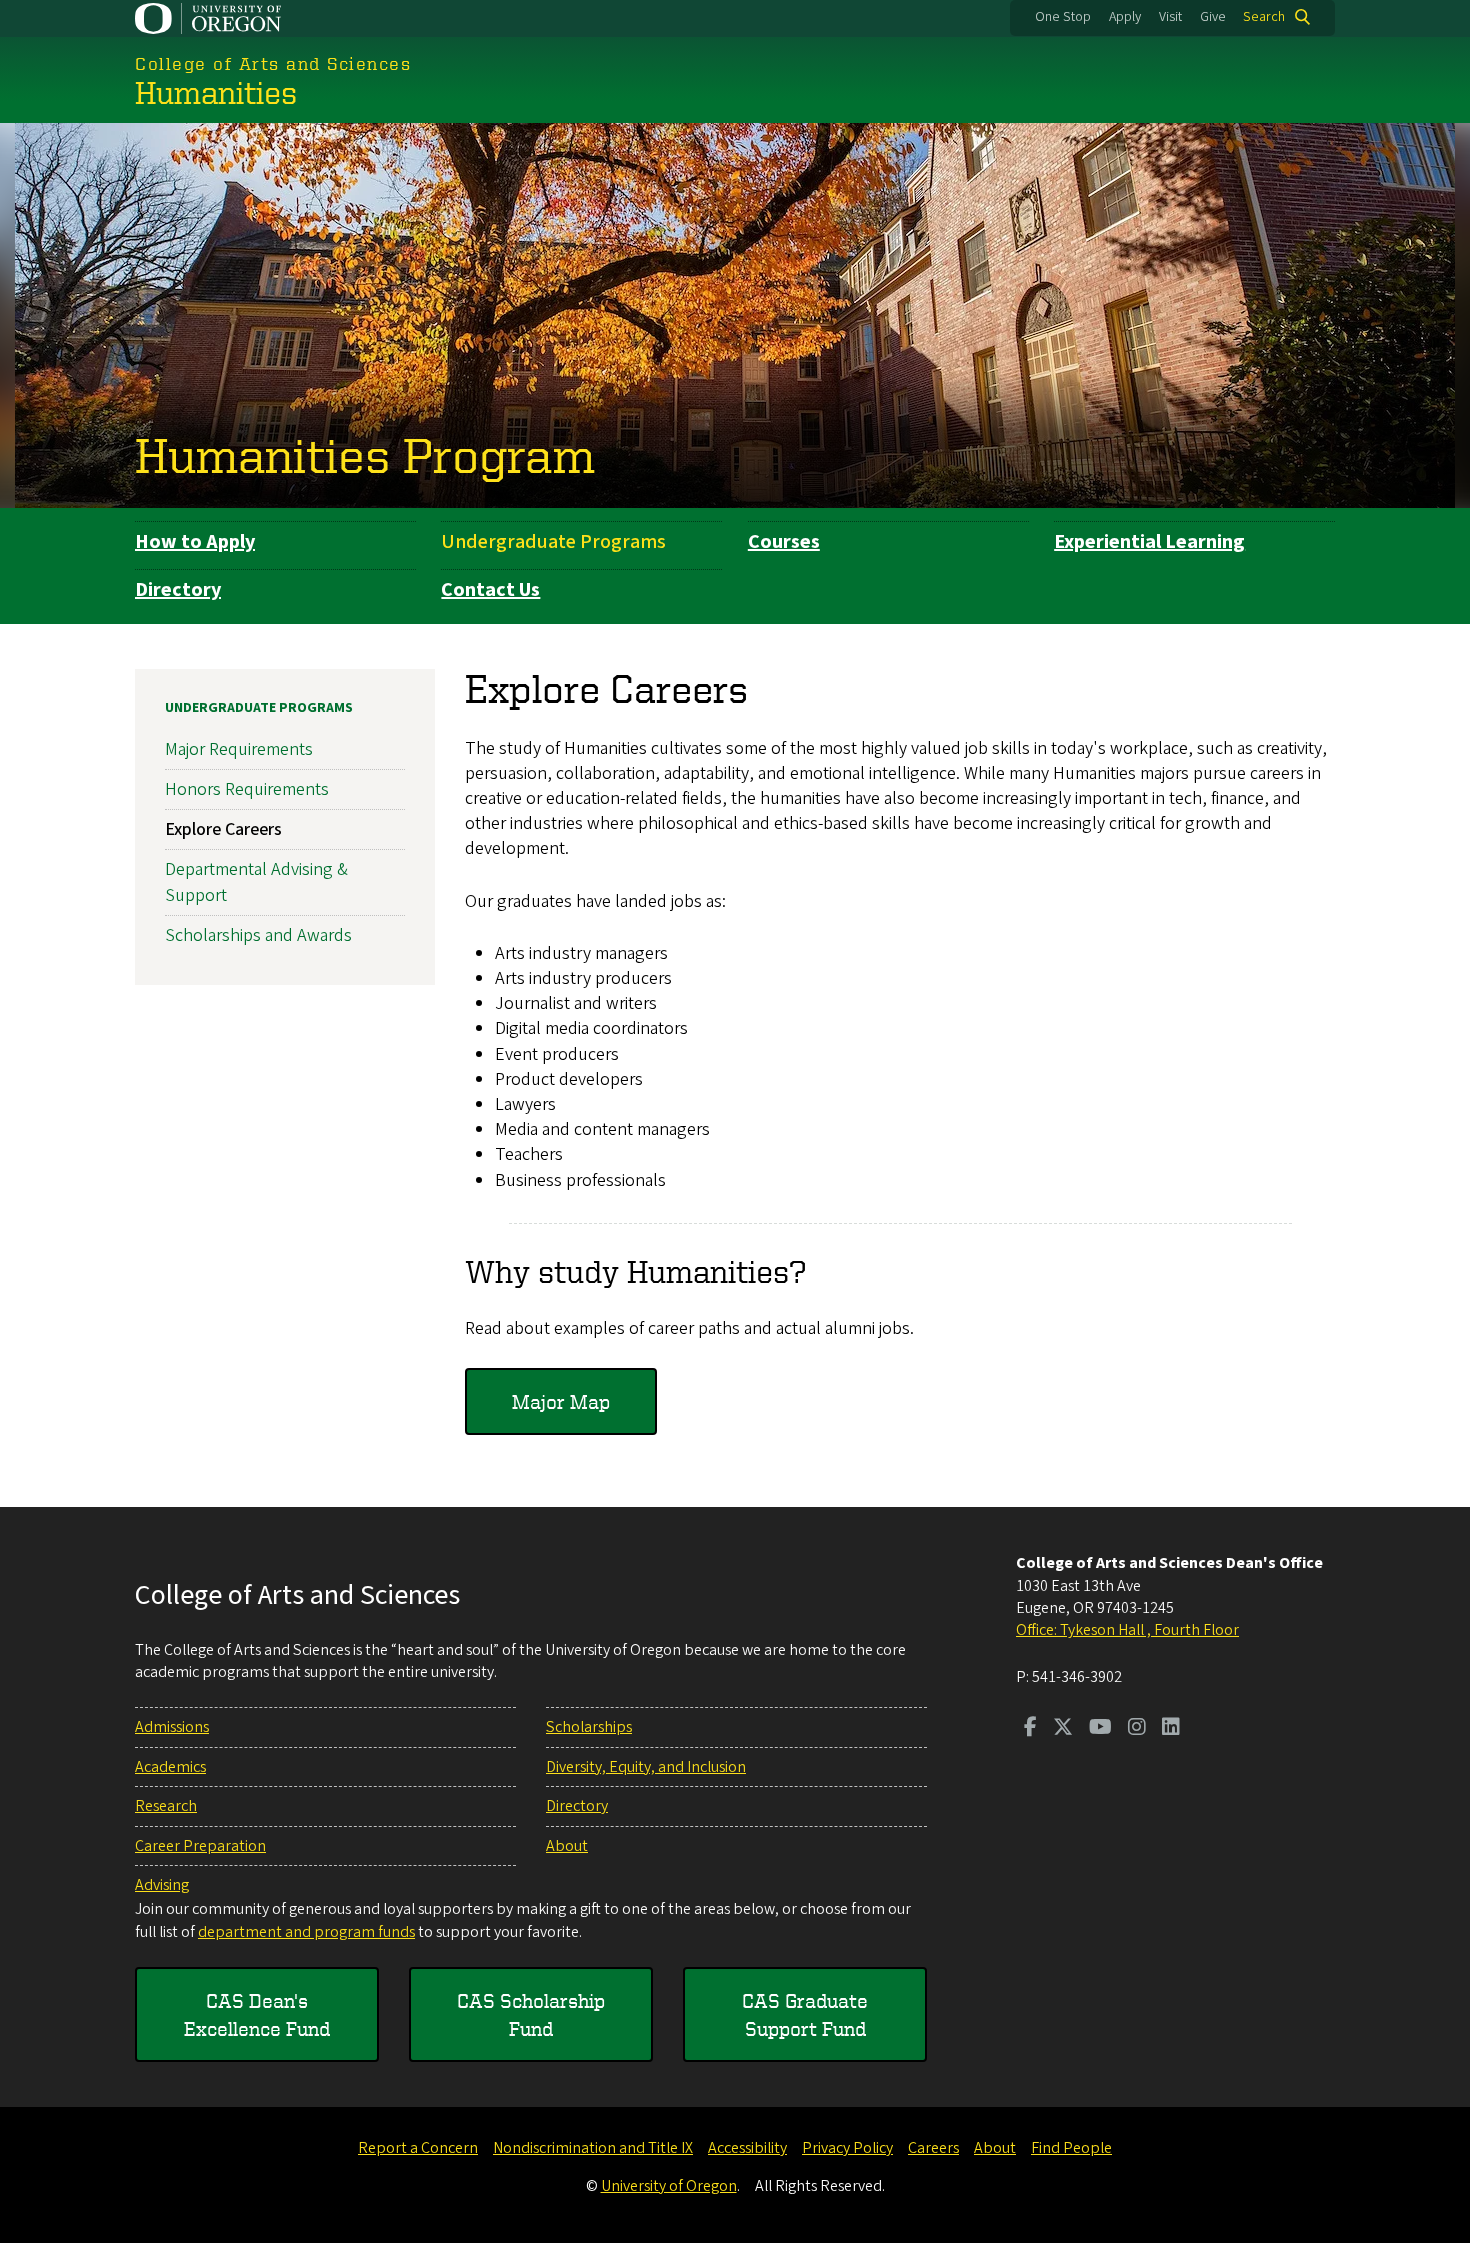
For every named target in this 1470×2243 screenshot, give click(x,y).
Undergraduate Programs (553, 542)
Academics (170, 1767)
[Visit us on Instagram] (1137, 1729)
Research (166, 1806)
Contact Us (490, 590)
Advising (162, 1885)
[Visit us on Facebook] (1030, 1729)
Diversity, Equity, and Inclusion (646, 1767)
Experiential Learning (1149, 542)
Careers (933, 2148)
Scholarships (589, 1727)
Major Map (561, 1401)
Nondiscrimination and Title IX (593, 2148)
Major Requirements (239, 749)
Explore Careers (223, 829)
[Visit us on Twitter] (1063, 1729)
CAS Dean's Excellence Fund (257, 2014)
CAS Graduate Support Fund (805, 2014)
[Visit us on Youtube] (1100, 1729)
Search (1264, 17)
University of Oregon (669, 2186)
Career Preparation (200, 1846)
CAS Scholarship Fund (531, 2014)
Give (1213, 17)
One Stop (1063, 17)
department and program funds (306, 1932)
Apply (1125, 17)
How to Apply (195, 542)
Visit (1170, 17)
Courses (784, 542)
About (567, 1846)
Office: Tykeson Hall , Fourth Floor (1127, 1630)
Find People (1071, 2148)
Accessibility (747, 2148)
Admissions (172, 1727)
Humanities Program (365, 454)
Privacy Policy (847, 2148)
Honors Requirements (247, 789)
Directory (178, 590)
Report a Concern (418, 2148)
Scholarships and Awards (258, 935)
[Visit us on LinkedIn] (1171, 1729)
